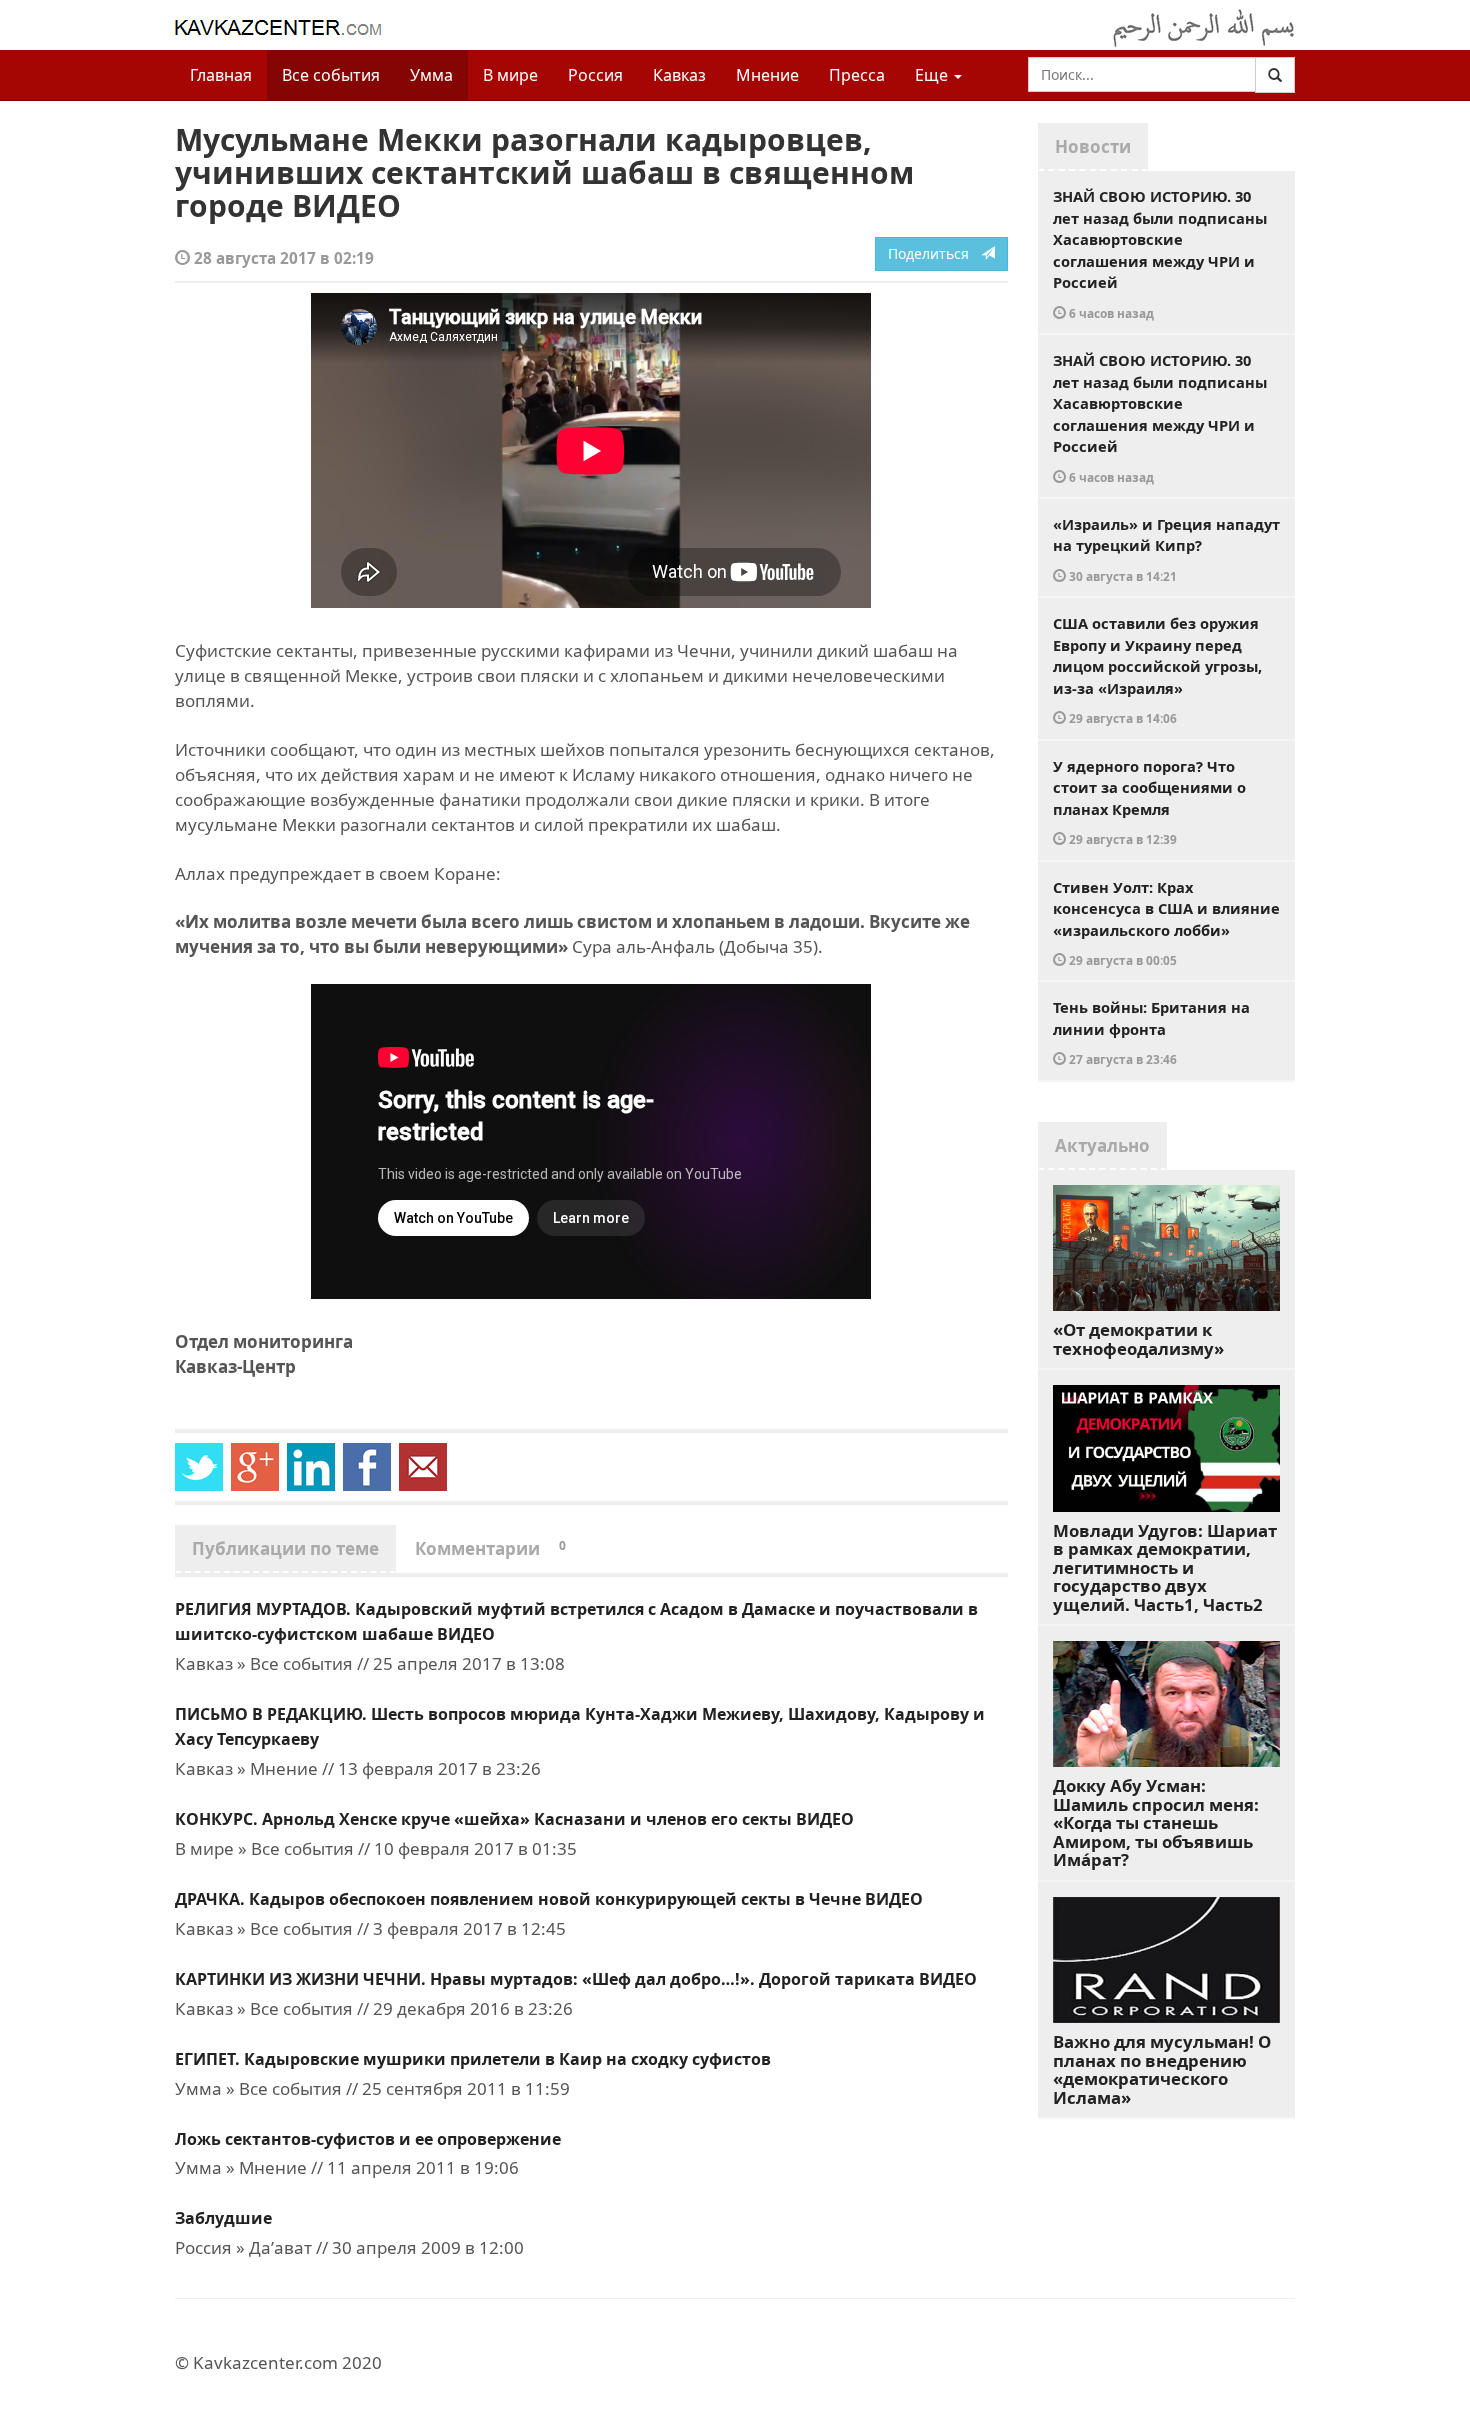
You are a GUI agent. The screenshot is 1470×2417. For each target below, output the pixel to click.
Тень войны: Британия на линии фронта (1151, 1032)
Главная (221, 75)
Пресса (857, 75)
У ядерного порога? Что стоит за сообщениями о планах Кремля (1149, 802)
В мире (510, 75)
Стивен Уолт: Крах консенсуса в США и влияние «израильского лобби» (1166, 923)
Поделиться (934, 253)
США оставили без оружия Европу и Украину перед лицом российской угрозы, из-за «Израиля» (1157, 669)
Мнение (767, 75)
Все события (331, 75)
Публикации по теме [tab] (285, 1548)
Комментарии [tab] (490, 1548)
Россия (595, 75)
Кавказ (679, 75)
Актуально (1102, 1145)
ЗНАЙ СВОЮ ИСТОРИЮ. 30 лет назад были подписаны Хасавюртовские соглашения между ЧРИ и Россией (1160, 253)
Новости (1093, 146)
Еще (933, 75)
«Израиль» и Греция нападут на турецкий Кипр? (1166, 549)
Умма (431, 75)
